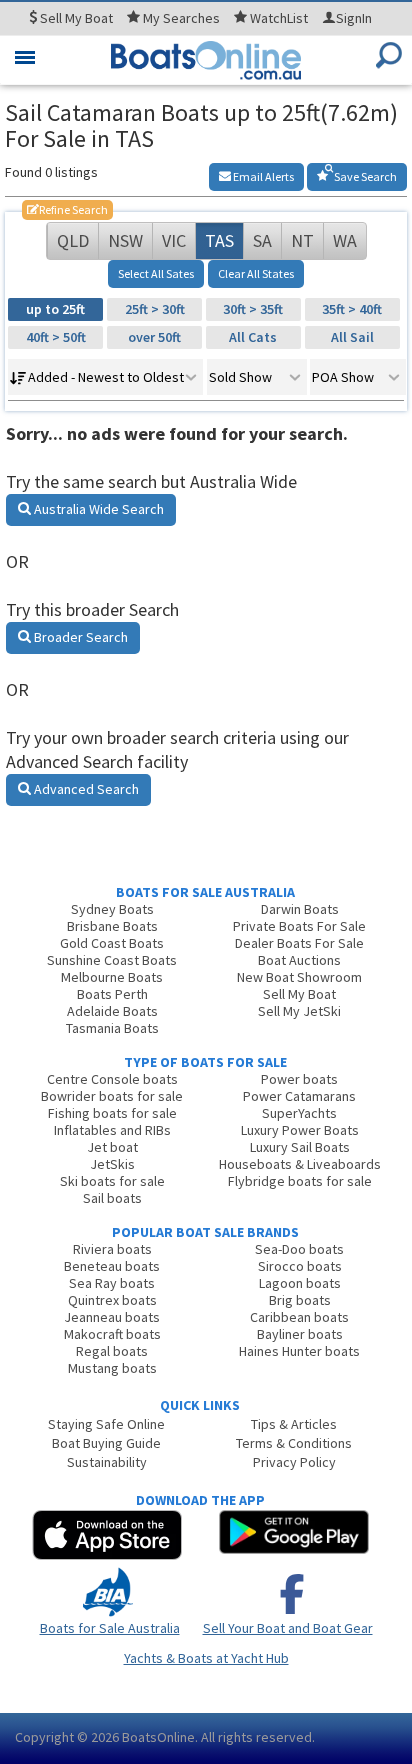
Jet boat (112, 1147)
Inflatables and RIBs (112, 1130)
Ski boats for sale (112, 1181)
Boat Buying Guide (106, 1443)
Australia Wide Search (97, 509)
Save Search (364, 176)
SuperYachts (299, 1113)
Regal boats (112, 1351)
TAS (219, 240)
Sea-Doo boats (299, 1249)
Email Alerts (262, 176)
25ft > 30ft (155, 309)
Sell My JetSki (299, 1011)
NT (302, 240)
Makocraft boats (112, 1334)
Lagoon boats (300, 1283)
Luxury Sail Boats (300, 1147)
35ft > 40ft (352, 309)
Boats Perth (112, 994)
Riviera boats (112, 1249)
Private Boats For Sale (299, 926)
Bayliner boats (300, 1334)
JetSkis (112, 1164)
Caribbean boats (299, 1317)
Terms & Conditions (294, 1443)
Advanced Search (85, 789)
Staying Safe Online (106, 1424)
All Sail (352, 337)
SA (262, 240)
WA (345, 240)
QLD (73, 240)
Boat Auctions (299, 960)
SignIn (354, 18)
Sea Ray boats (112, 1283)
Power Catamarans (299, 1096)
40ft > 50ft (56, 337)
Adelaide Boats (112, 1011)
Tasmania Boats (112, 1028)
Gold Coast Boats (112, 943)
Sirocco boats (300, 1266)
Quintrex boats (112, 1300)
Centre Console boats (112, 1079)
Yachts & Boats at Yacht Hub (206, 1658)
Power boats (299, 1079)
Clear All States (256, 273)
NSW (125, 240)
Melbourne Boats (112, 977)
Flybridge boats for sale (300, 1181)
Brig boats (300, 1300)
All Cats (253, 337)
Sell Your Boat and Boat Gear (288, 1628)
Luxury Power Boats (300, 1130)
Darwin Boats (300, 909)
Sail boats (112, 1198)
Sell (75, 18)
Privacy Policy (294, 1462)
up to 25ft (55, 309)
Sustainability (107, 1462)
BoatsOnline (158, 1737)
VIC (174, 240)
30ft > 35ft (253, 309)
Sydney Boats (112, 909)
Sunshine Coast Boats (112, 960)
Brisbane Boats (112, 926)
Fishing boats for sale (112, 1113)
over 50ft (154, 337)
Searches (181, 18)
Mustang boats (112, 1368)
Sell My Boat (299, 994)
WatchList (279, 18)
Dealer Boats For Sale (299, 943)
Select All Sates (156, 273)
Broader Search (79, 637)
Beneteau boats (112, 1266)
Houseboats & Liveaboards (300, 1164)
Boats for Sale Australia (110, 1628)
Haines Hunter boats (299, 1351)
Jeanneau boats (112, 1317)
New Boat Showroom (299, 977)
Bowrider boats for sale (112, 1096)
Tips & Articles (294, 1424)
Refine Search (67, 209)
